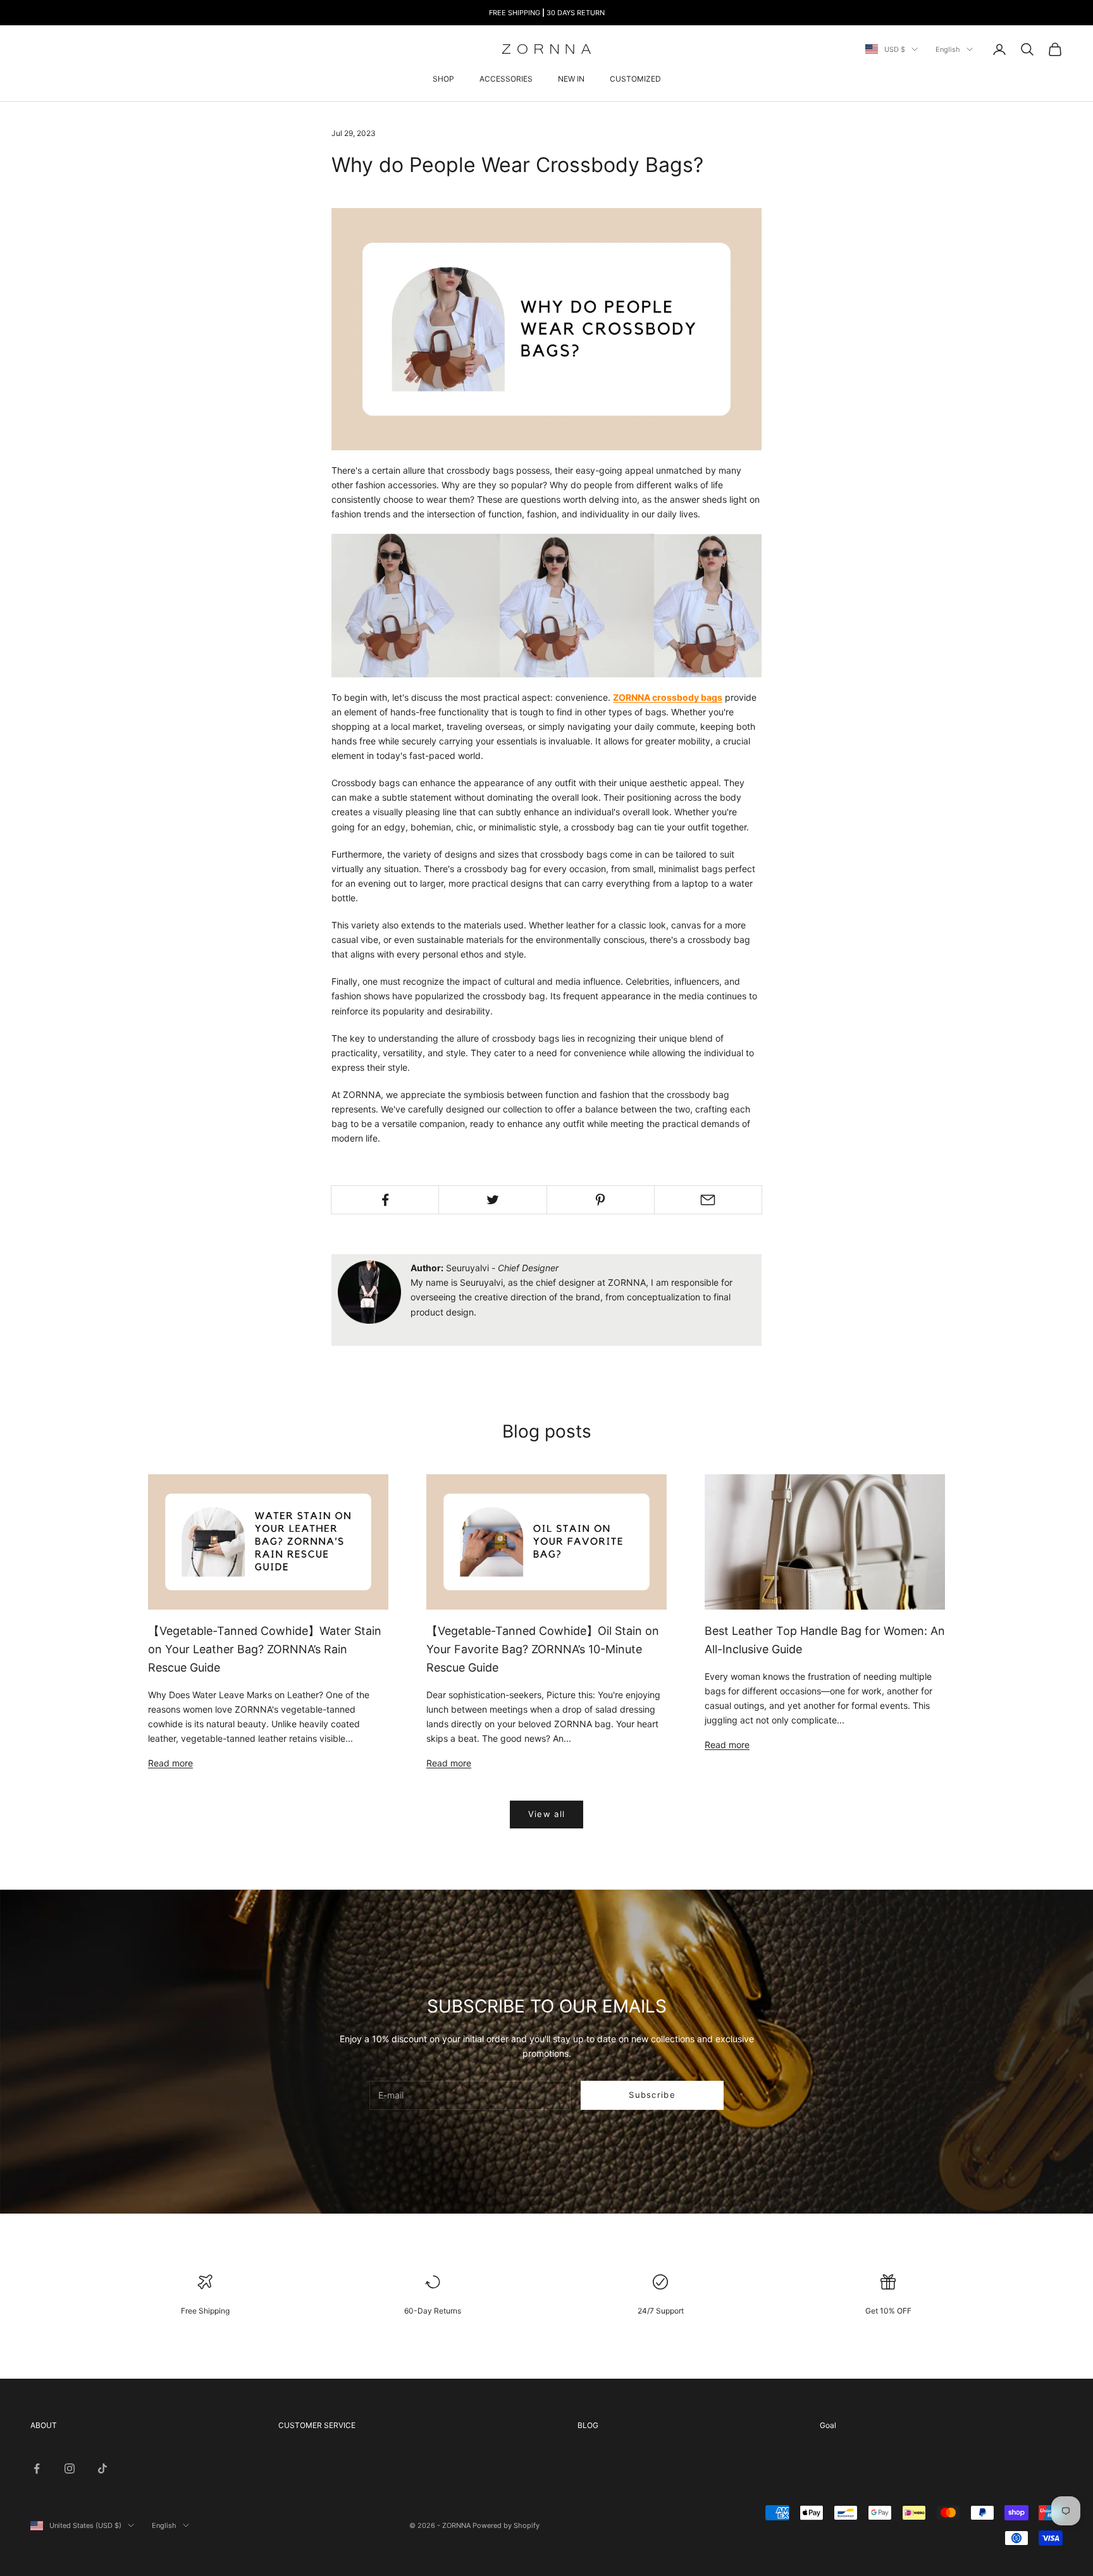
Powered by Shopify (506, 2525)
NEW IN (571, 79)
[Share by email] (708, 1200)
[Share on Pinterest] (601, 1200)
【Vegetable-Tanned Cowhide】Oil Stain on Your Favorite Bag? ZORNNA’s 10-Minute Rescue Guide (543, 1649)
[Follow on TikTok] (102, 2468)
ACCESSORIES (506, 79)
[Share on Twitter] (492, 1200)
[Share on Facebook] (385, 1200)
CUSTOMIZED (635, 79)
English (948, 49)
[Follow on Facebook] (37, 2468)
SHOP (443, 79)
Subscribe (652, 2095)
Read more (170, 1763)
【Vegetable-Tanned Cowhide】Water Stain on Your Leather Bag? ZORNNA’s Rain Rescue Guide (265, 1649)
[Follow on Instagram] (70, 2468)
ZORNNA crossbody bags (668, 697)
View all (546, 1814)
